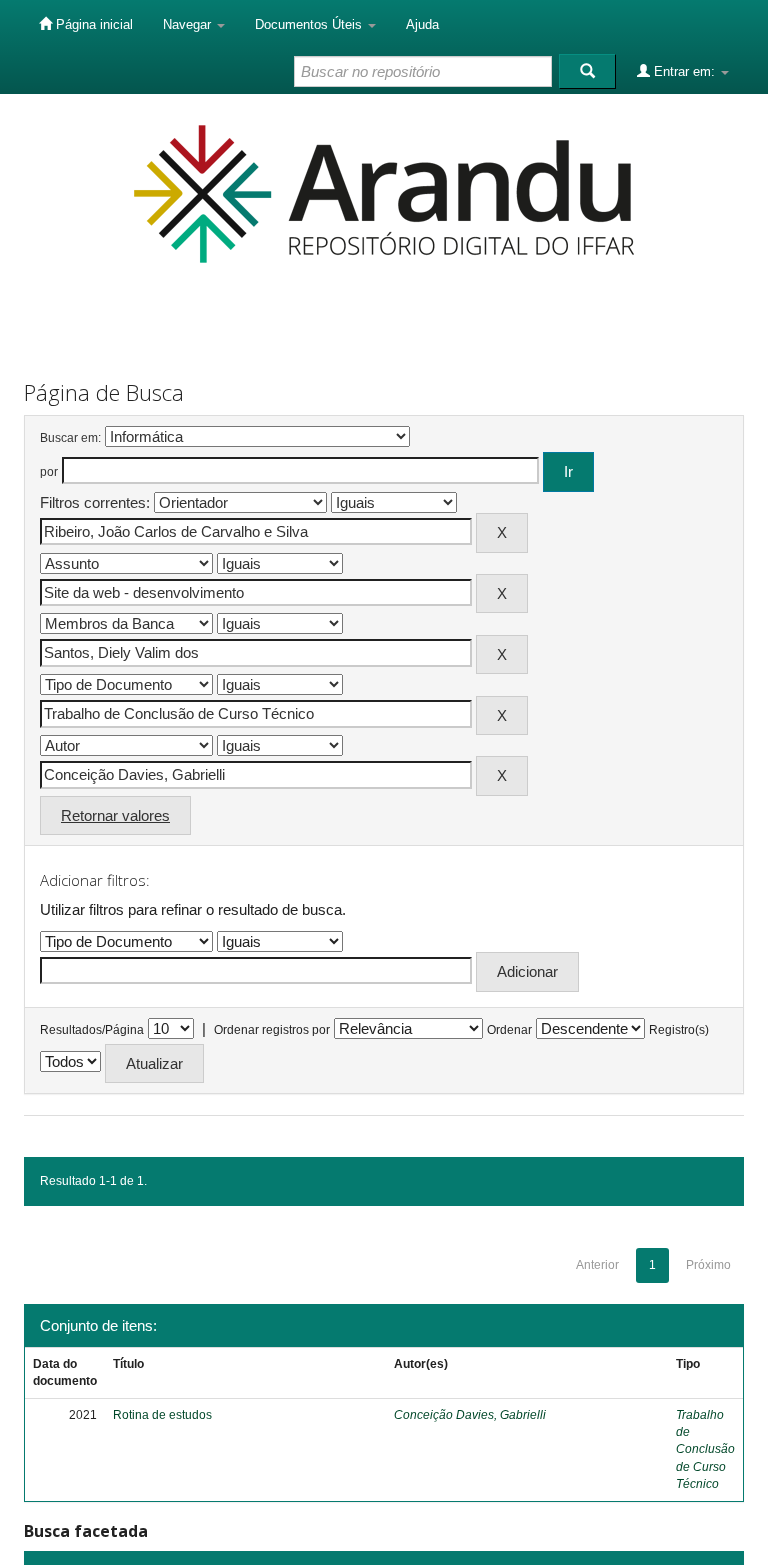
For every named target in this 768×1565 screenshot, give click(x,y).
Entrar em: (684, 71)
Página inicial (92, 24)
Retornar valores (115, 815)
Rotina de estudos (162, 1415)
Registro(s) (679, 1030)
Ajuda (422, 24)
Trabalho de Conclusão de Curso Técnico (705, 1449)
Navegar (189, 24)
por (49, 472)
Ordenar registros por (272, 1030)
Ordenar (509, 1030)
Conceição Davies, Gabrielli (470, 1415)
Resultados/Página (92, 1030)
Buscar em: (70, 438)
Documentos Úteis (310, 24)
